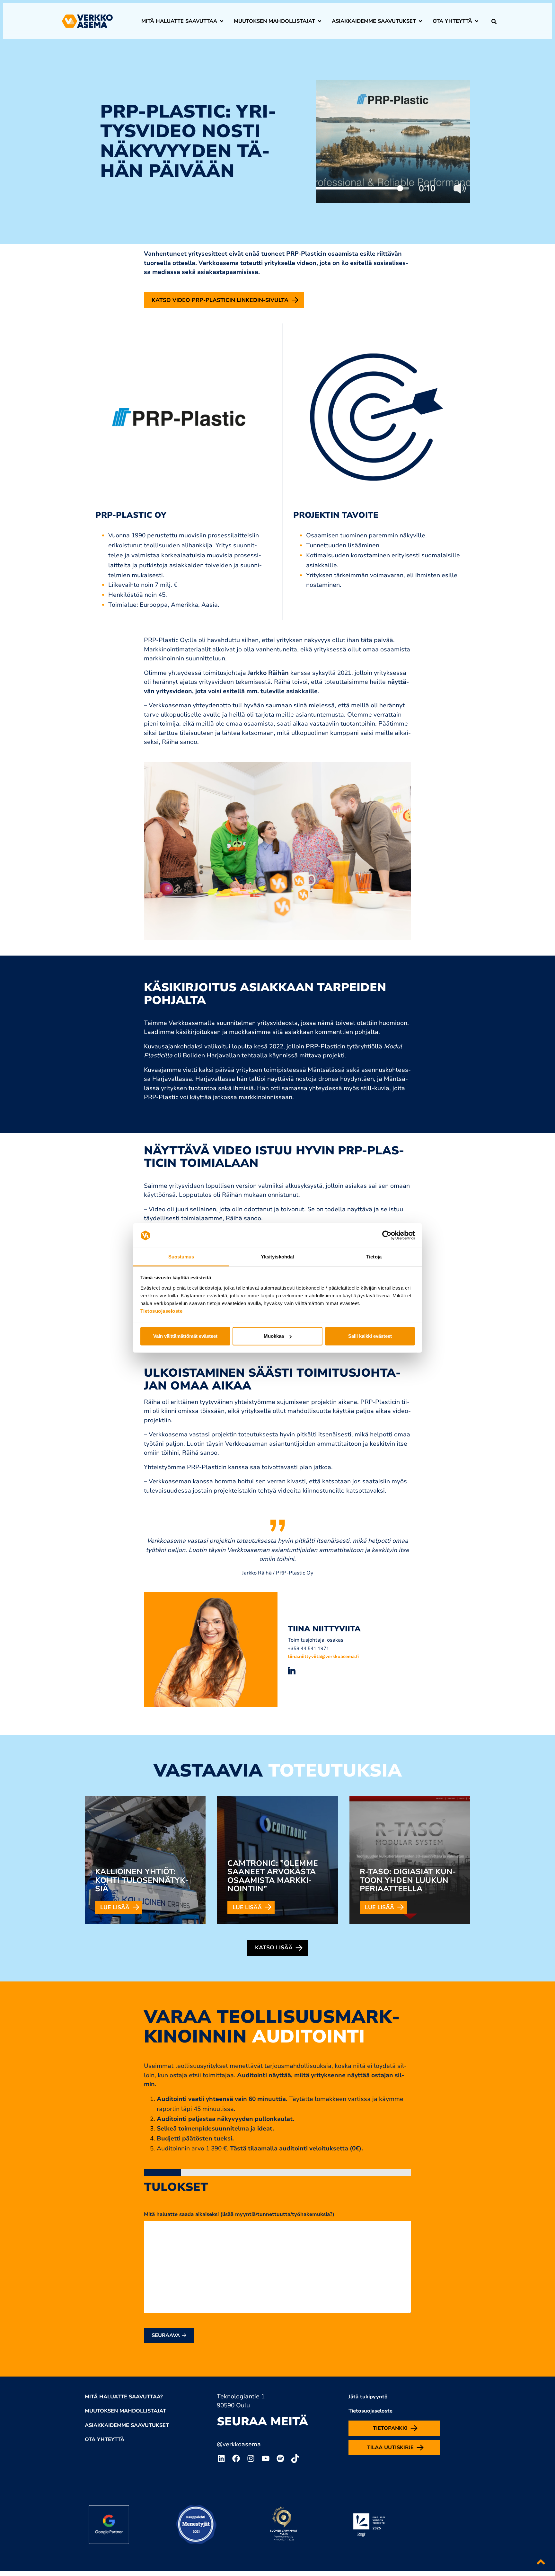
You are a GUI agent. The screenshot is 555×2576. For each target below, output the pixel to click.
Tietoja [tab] (374, 1257)
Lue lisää (115, 1907)
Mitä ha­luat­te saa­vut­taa (179, 21)
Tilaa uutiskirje (390, 2448)
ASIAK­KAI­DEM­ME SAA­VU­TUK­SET (127, 2425)
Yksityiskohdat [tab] (277, 1257)
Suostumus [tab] (181, 1257)
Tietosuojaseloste (162, 1311)
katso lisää (274, 1948)
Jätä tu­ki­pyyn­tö (368, 2397)
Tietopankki (390, 2428)
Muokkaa (274, 1336)
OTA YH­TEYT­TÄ (105, 2439)
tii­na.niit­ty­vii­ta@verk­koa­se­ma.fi (323, 1656)
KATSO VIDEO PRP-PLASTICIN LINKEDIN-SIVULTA (220, 300)
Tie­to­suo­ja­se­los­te (370, 2411)
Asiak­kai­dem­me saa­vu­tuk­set (374, 21)
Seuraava (167, 2335)
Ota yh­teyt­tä (452, 21)
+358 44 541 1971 (308, 1648)
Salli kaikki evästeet (370, 1336)
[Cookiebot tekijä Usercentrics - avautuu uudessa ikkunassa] (387, 1235)
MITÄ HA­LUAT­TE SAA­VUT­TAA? (124, 2397)
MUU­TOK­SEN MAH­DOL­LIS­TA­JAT (125, 2411)
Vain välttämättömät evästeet (185, 1336)
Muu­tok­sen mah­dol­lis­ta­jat (274, 21)
